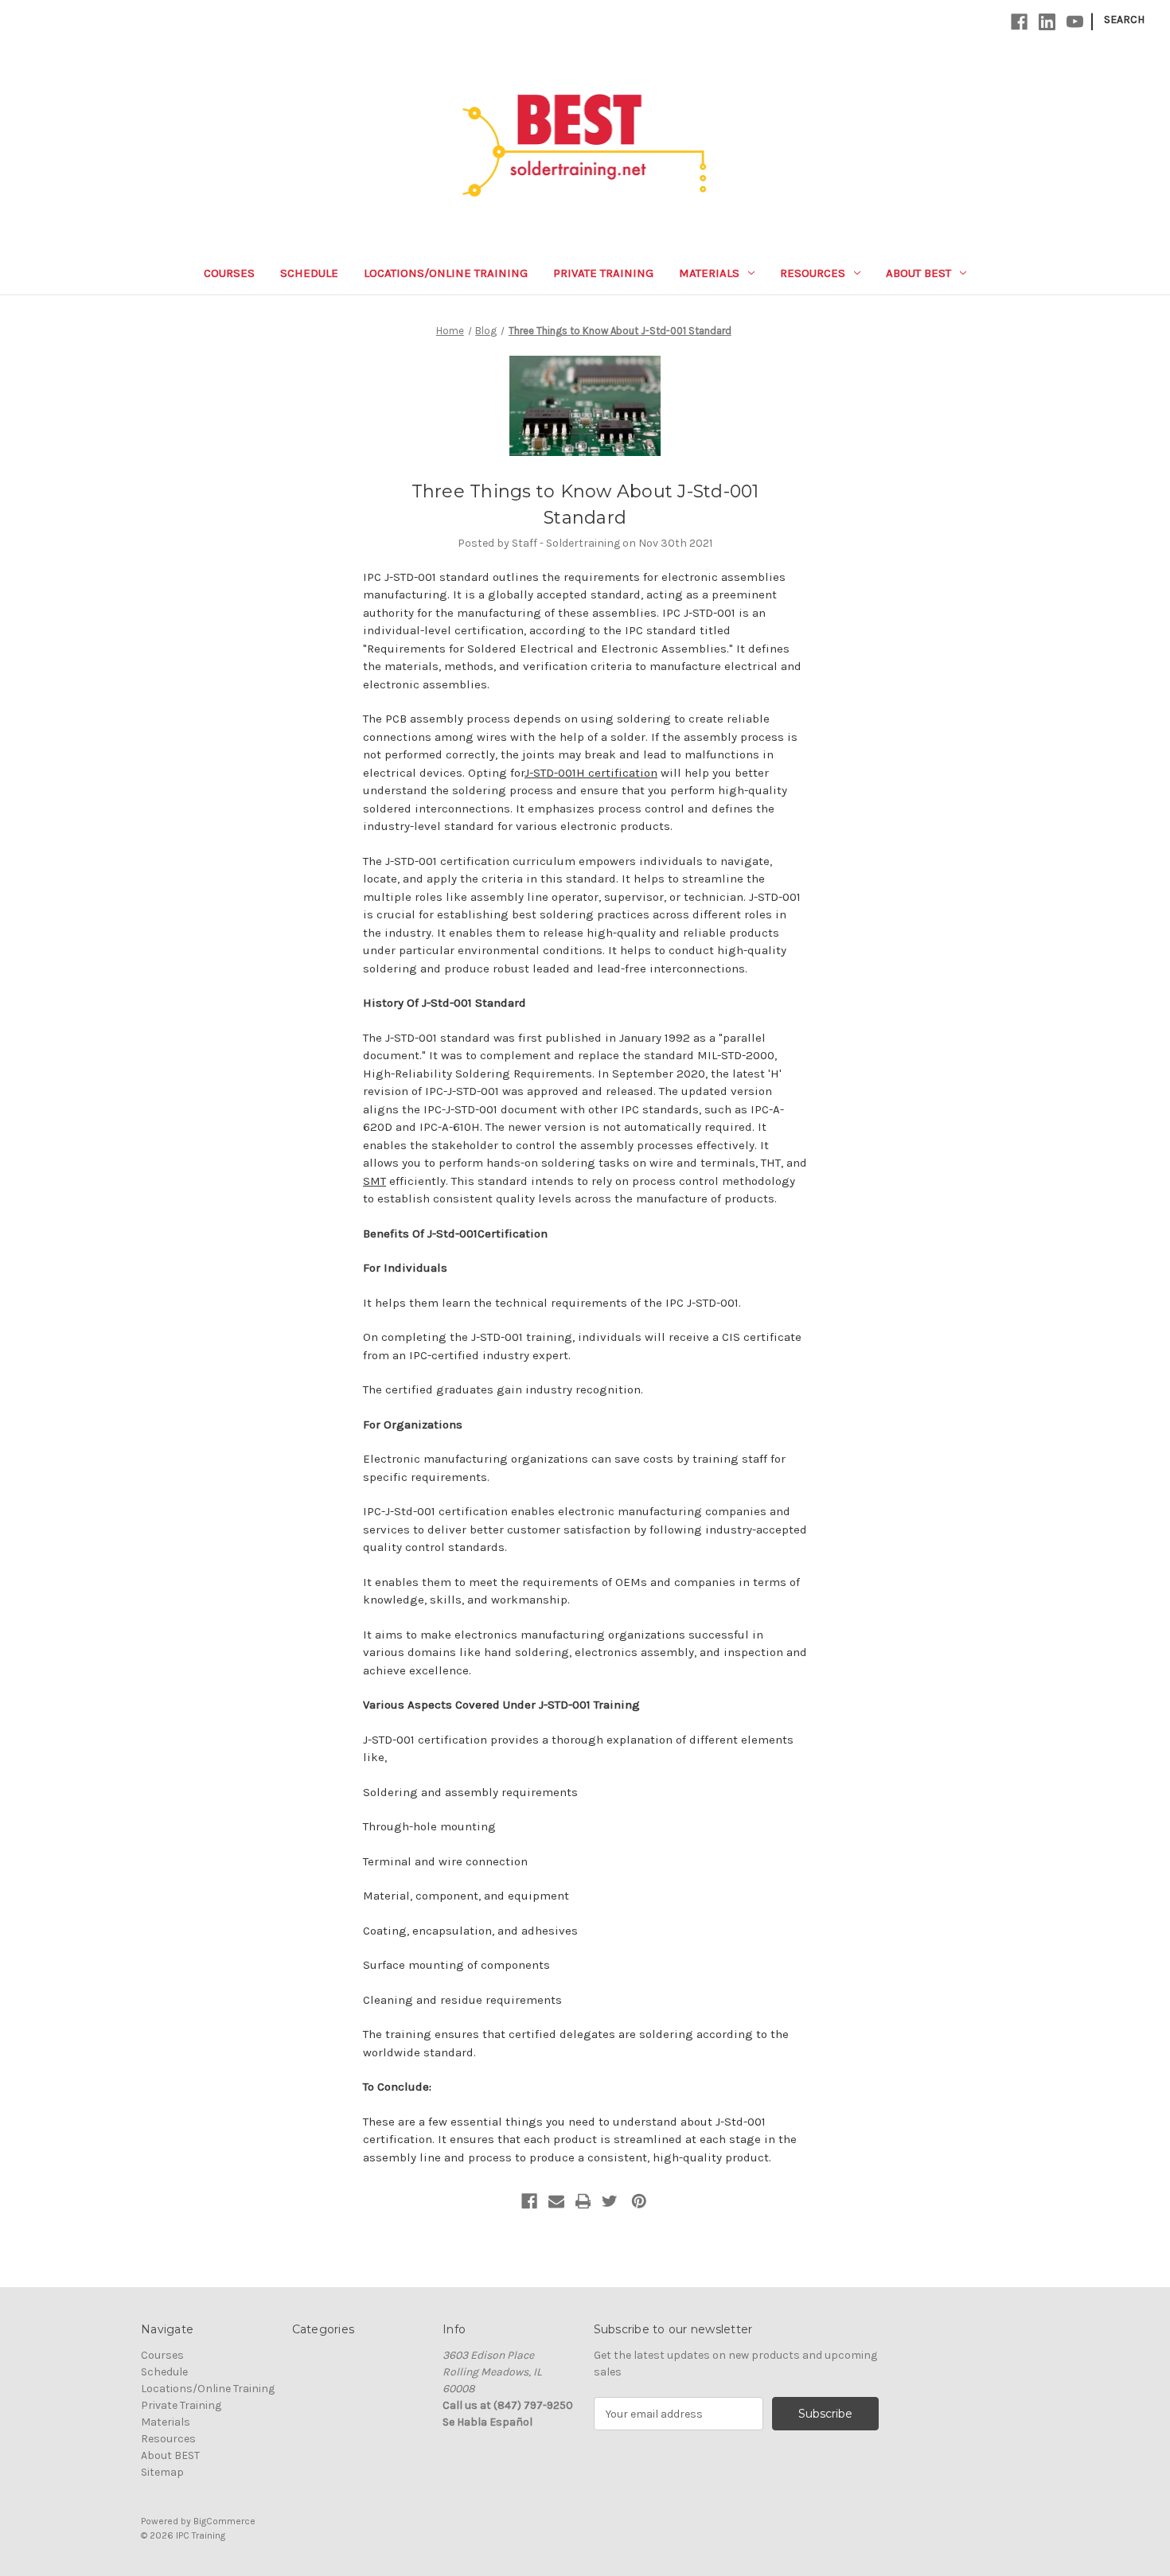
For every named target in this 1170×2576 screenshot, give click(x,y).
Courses (229, 273)
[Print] (583, 2201)
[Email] (556, 2201)
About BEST (918, 273)
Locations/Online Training (446, 273)
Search (1124, 19)
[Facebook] (1019, 22)
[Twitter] (610, 2201)
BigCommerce (224, 2521)
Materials (709, 273)
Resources (813, 273)
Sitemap (162, 2472)
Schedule (309, 273)
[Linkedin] (1047, 22)
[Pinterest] (639, 2201)
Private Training (603, 273)
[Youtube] (1075, 22)
